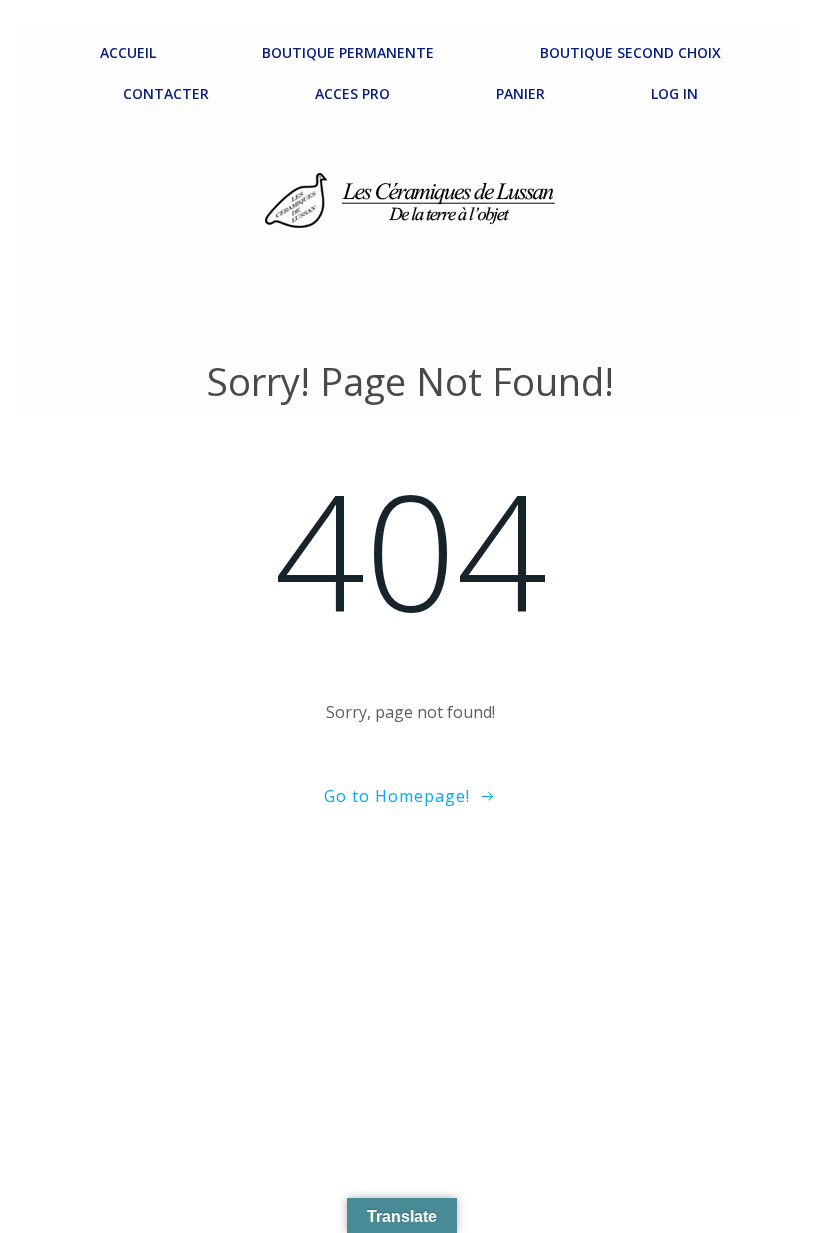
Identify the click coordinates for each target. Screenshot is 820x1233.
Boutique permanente (348, 52)
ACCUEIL (128, 52)
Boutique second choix (630, 52)
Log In (674, 93)
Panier (520, 93)
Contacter (166, 93)
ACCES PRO (352, 93)
